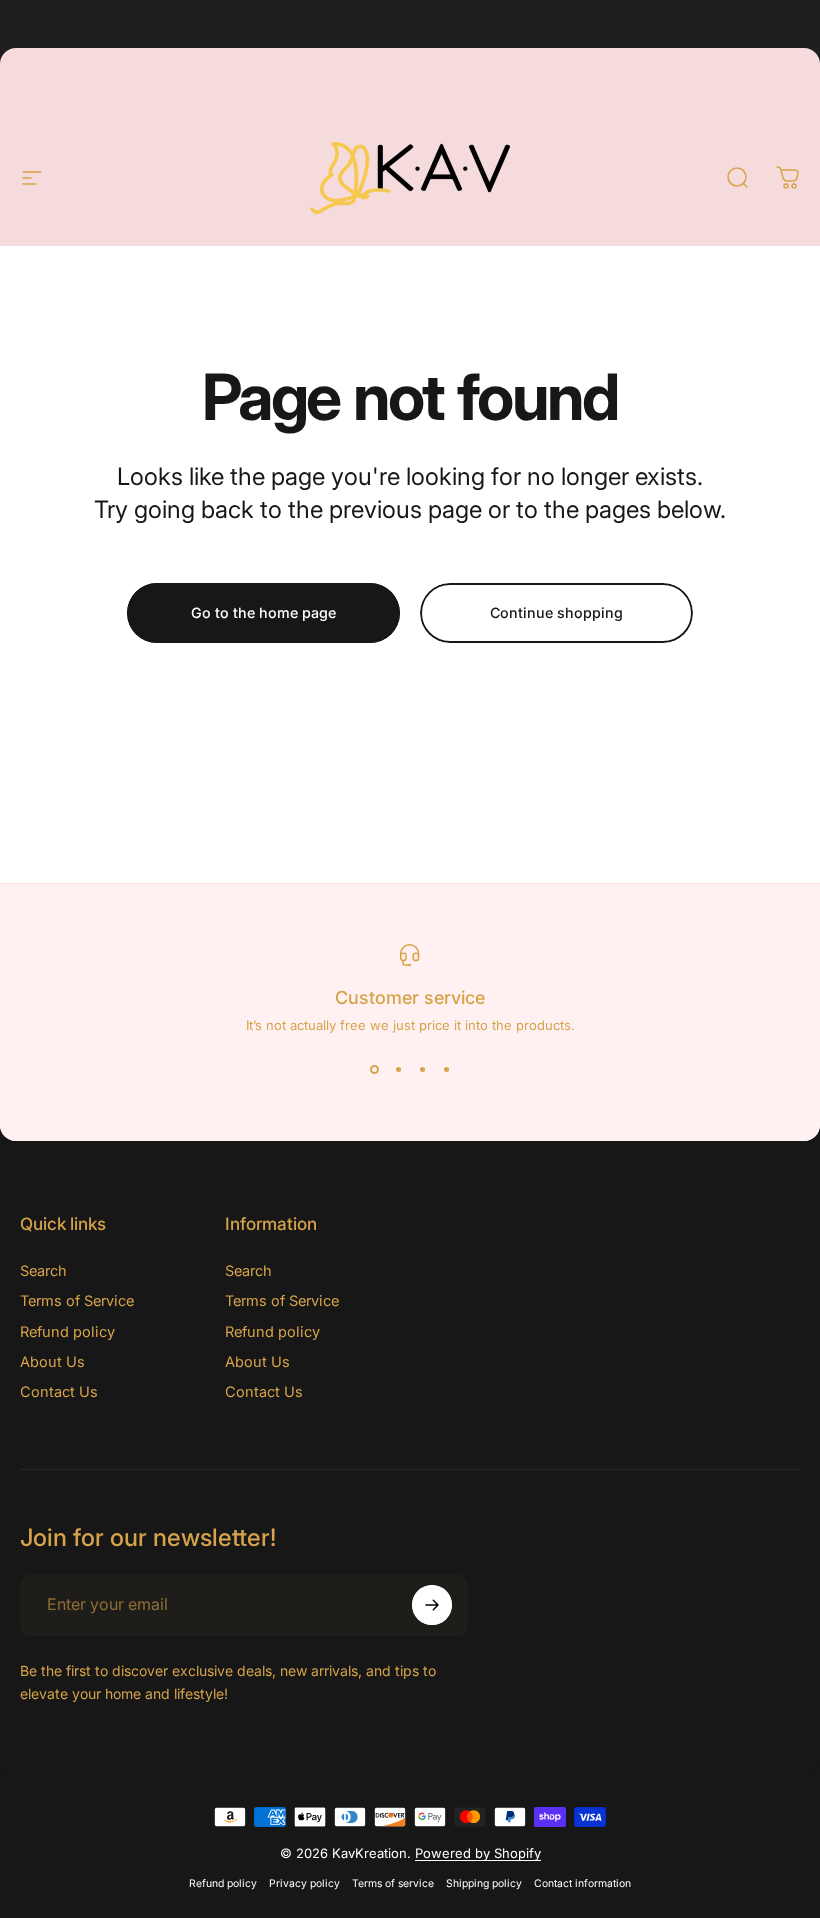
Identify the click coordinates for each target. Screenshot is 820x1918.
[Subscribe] (432, 1605)
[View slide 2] (398, 1069)
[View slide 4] (446, 1069)
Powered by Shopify (478, 1853)
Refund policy (67, 1332)
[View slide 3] (422, 1069)
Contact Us (59, 1392)
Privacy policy (304, 1883)
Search (43, 1271)
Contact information (582, 1883)
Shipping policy (484, 1883)
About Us (52, 1362)
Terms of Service (77, 1301)
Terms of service (393, 1883)
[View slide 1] (374, 1069)
